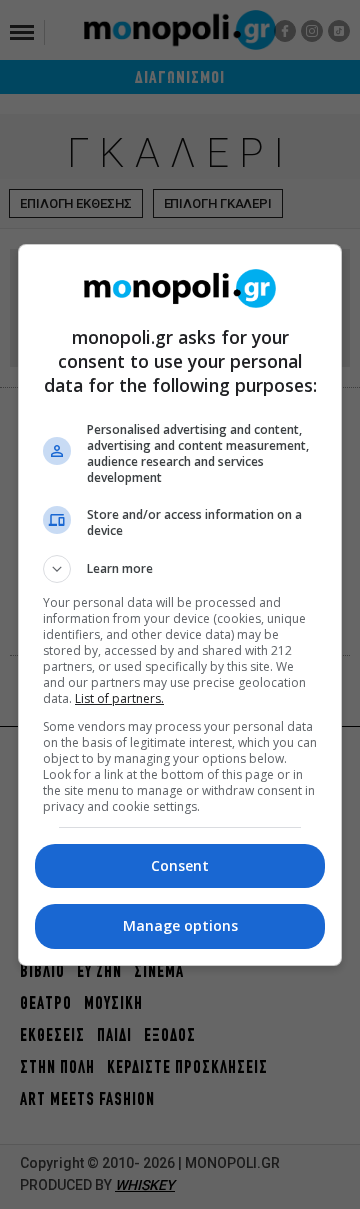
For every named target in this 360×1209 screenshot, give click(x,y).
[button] (180, 569)
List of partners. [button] (119, 698)
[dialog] (180, 605)
